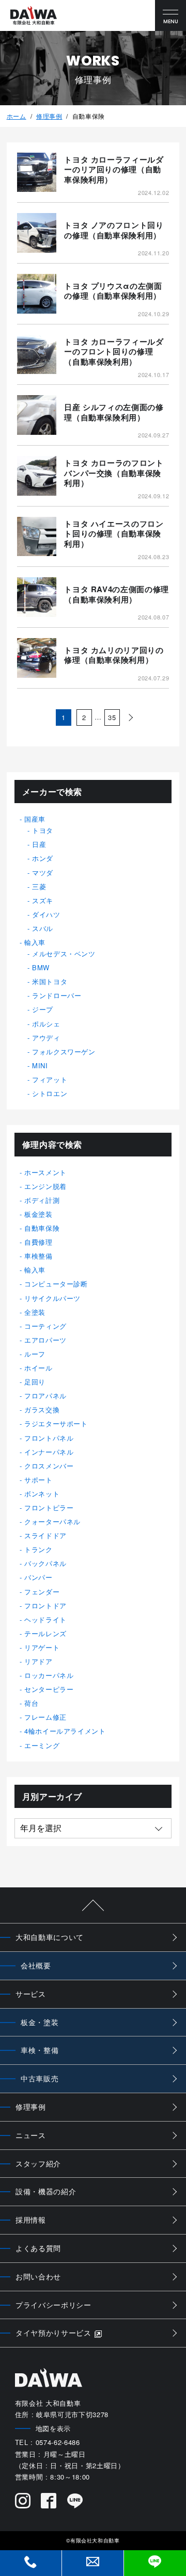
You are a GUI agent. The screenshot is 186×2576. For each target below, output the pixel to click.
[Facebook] (49, 2502)
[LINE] (75, 2502)
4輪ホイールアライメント (65, 1731)
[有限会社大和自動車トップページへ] (34, 16)
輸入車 (35, 942)
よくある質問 (38, 2248)
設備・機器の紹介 (46, 2191)
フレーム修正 (45, 1717)
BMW (41, 967)
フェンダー (42, 1592)
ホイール (38, 1368)
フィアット (50, 1079)
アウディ (46, 1038)
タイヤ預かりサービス (53, 2333)
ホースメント (45, 1172)
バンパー (38, 1577)
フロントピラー (49, 1507)
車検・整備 (40, 2050)
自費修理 (38, 1242)
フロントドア (45, 1605)
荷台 (31, 1703)
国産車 (35, 819)
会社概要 (36, 1965)
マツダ (43, 873)
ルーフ (35, 1354)
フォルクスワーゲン (64, 1051)
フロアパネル (45, 1396)
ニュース (31, 2135)
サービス (31, 1994)
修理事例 (49, 116)
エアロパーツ (45, 1340)
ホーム (17, 116)
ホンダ (43, 858)
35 (112, 717)
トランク (38, 1549)
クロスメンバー (49, 1466)
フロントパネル (49, 1438)
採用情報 (31, 2220)
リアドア (38, 1661)
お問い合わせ (38, 2276)
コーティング (45, 1326)
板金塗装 (38, 1214)
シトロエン (50, 1093)
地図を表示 (53, 2428)
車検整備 (38, 1256)
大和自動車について (50, 1937)
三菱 (39, 886)
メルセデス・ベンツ (64, 953)
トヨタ (43, 830)
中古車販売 (40, 2078)
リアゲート (42, 1647)
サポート (38, 1480)
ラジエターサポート (56, 1423)
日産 (39, 844)
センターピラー (49, 1689)
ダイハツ (46, 914)
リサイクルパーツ (52, 1298)
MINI (40, 1065)
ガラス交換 (42, 1409)
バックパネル (45, 1563)
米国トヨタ (50, 981)
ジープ (43, 1009)
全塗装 (35, 1312)
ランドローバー (57, 995)
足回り (35, 1382)
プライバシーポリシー (53, 2305)
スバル (43, 928)
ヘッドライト (45, 1619)
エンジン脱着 (45, 1186)
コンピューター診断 (56, 1284)
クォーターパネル (52, 1521)
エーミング (42, 1745)
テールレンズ (45, 1633)
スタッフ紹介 (38, 2163)
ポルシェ (46, 1024)
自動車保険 (42, 1228)
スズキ (43, 900)
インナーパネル (49, 1452)
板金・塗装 (40, 2022)
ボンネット (42, 1494)
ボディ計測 (42, 1200)
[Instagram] (23, 2502)
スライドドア (45, 1535)
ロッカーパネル (49, 1675)
